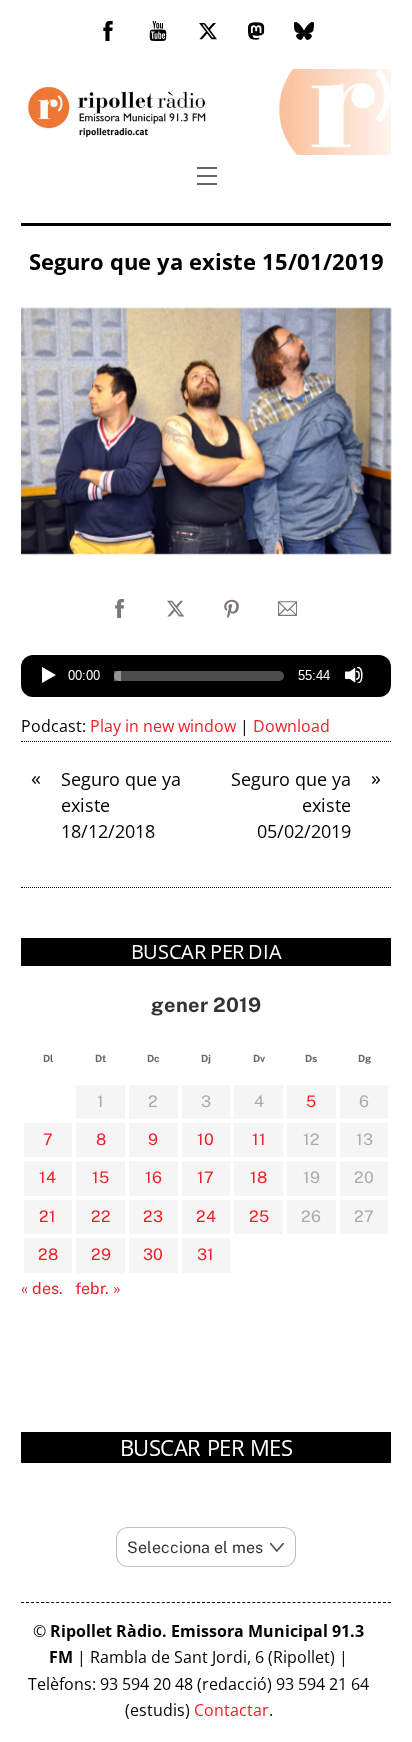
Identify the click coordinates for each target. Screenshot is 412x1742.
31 (205, 1254)
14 (47, 1177)
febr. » (98, 1288)
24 (206, 1216)
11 (259, 1139)
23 (153, 1216)
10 (205, 1139)
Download (291, 726)
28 (48, 1254)
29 (101, 1254)
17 (205, 1177)
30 (153, 1254)
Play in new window (163, 726)
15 (100, 1177)
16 (153, 1177)
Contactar (231, 1710)
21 (47, 1216)
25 (259, 1216)
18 (258, 1177)
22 (101, 1216)
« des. (42, 1288)
